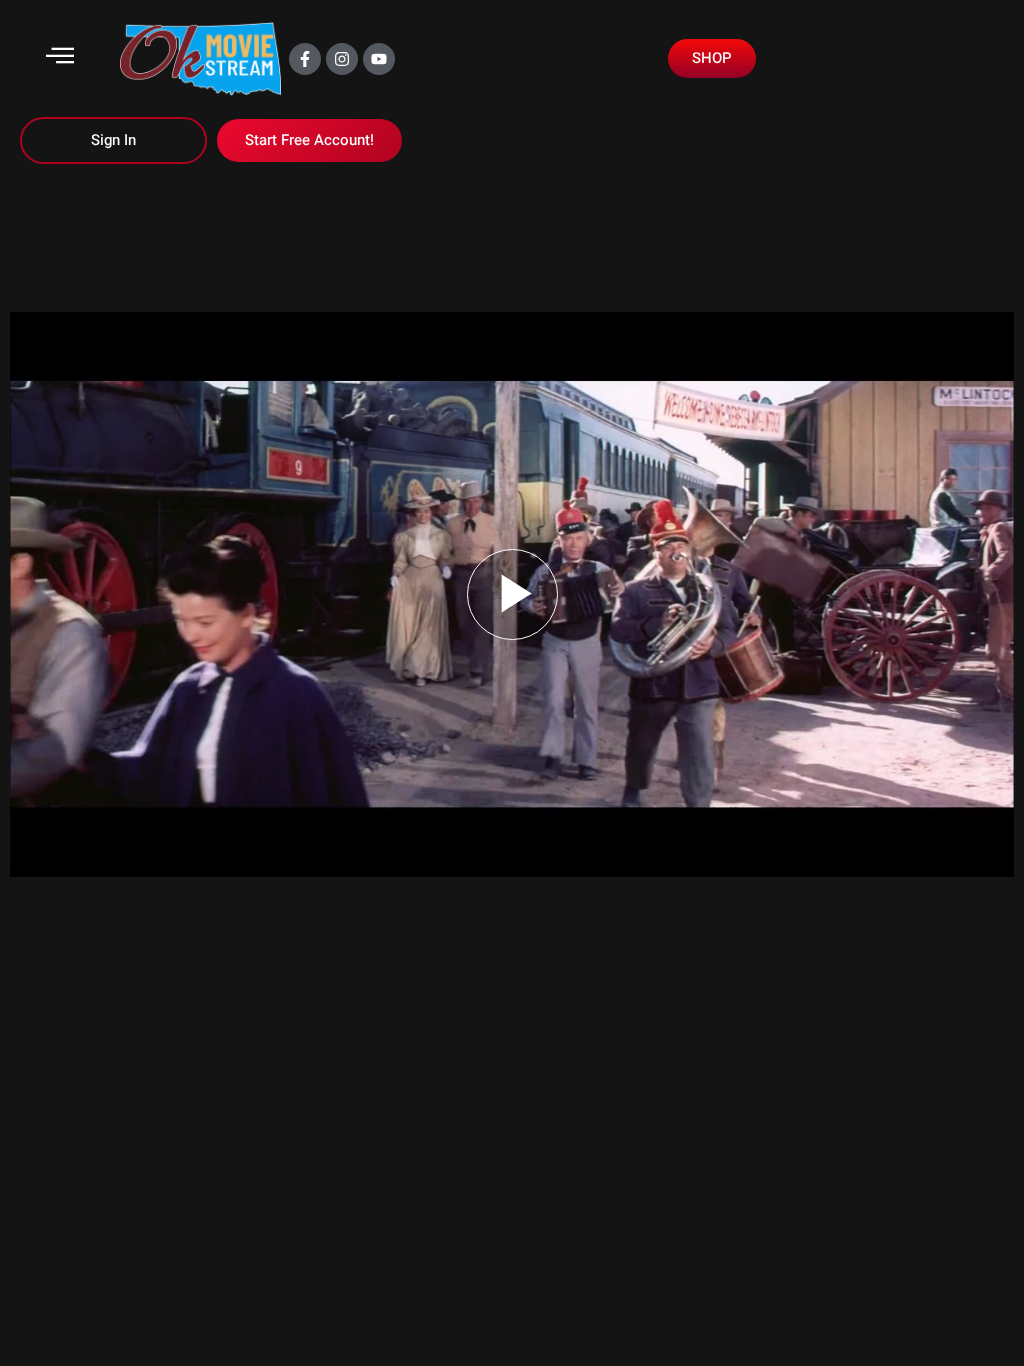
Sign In (113, 140)
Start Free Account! (309, 140)
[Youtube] (379, 59)
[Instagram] (342, 59)
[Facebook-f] (305, 59)
